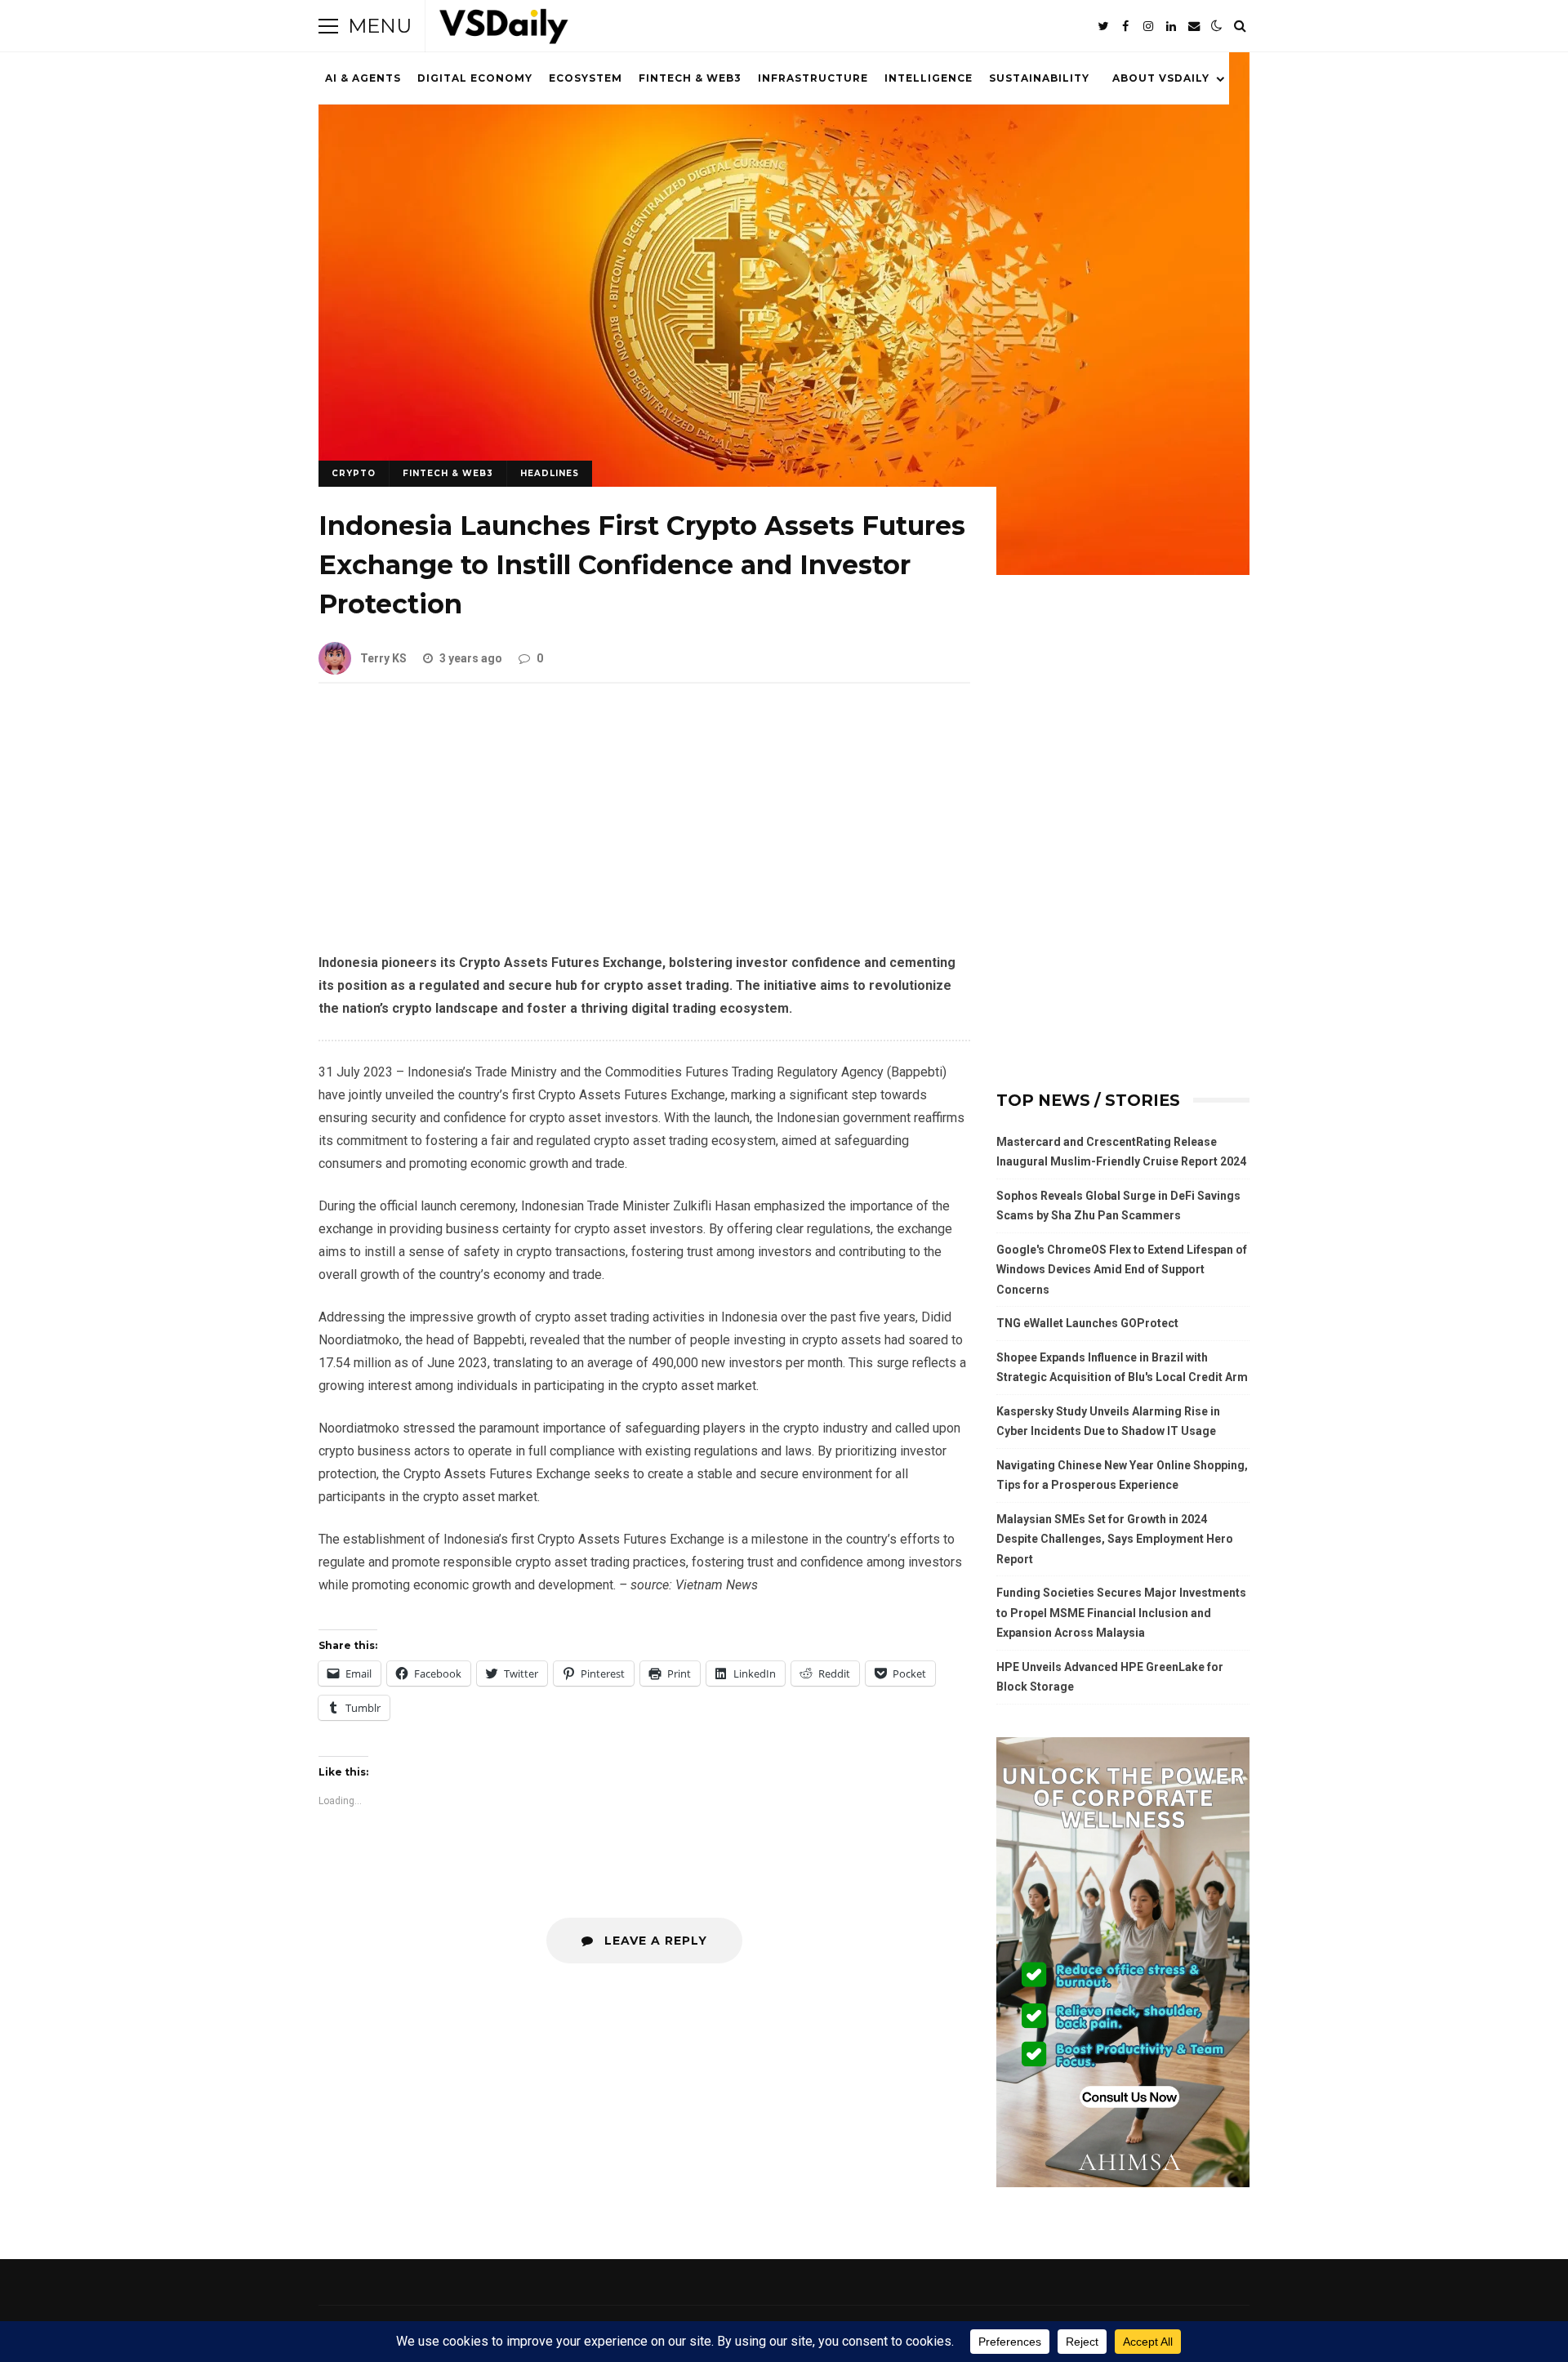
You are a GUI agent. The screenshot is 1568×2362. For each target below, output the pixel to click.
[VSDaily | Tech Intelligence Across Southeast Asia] (504, 30)
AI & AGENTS (363, 78)
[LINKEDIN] (1171, 26)
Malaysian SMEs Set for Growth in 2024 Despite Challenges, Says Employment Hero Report (1115, 1539)
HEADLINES (550, 473)
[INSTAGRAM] (1148, 26)
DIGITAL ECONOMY (475, 78)
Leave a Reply (654, 1941)
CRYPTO (354, 473)
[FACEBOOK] (1125, 26)
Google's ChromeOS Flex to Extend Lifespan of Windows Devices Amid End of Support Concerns (1122, 1270)
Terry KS (383, 658)
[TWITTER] (1102, 26)
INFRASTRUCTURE (813, 78)
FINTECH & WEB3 (690, 78)
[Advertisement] (644, 831)
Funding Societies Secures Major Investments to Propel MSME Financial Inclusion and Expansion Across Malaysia (1121, 1613)
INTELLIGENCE (929, 78)
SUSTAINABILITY (1039, 78)
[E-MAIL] (1194, 26)
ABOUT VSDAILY (1161, 78)
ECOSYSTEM (586, 78)
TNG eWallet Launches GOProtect (1087, 1323)
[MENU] (328, 26)
